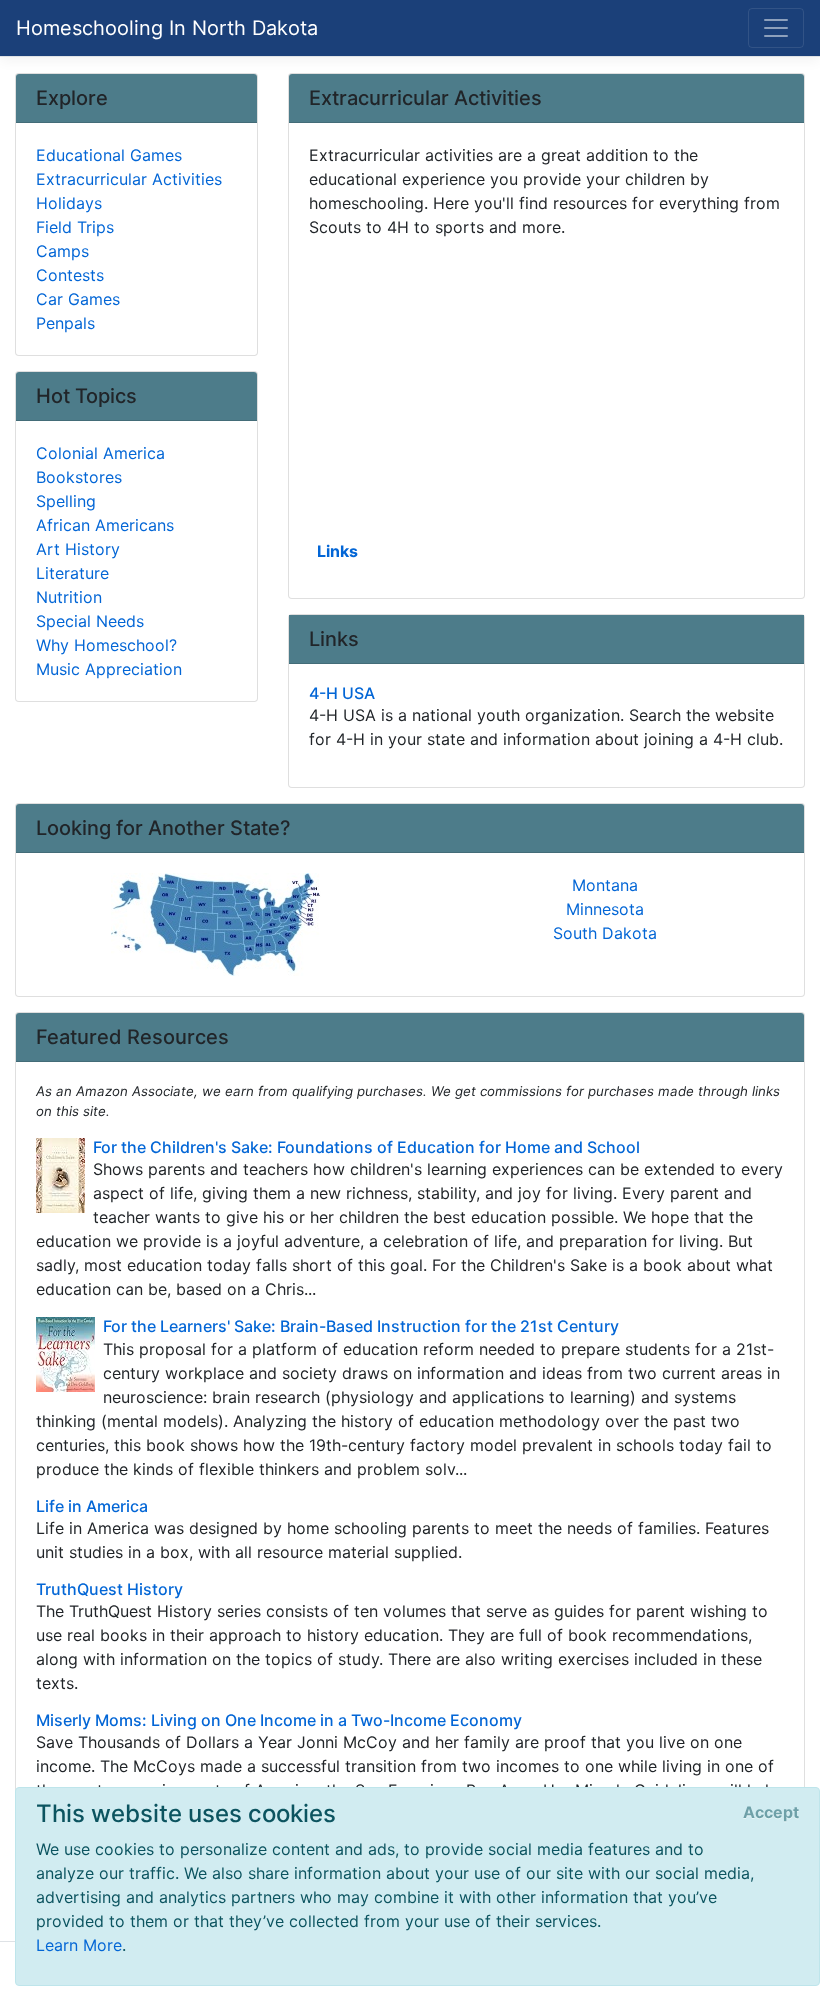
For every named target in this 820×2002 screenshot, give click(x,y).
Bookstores (79, 477)
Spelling (66, 501)
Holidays (69, 203)
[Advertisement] (546, 387)
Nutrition (69, 597)
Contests (70, 275)
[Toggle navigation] (776, 28)
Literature (72, 573)
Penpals (65, 323)
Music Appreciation (109, 669)
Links (337, 551)
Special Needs (90, 621)
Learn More (79, 1945)
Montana (605, 885)
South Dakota (605, 933)
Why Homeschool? (106, 645)
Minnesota (605, 909)
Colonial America (100, 453)
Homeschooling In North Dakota (167, 28)
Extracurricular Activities (129, 179)
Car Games (78, 299)
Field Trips (75, 227)
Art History (78, 549)
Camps (62, 251)
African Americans (105, 525)
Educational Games (109, 155)
